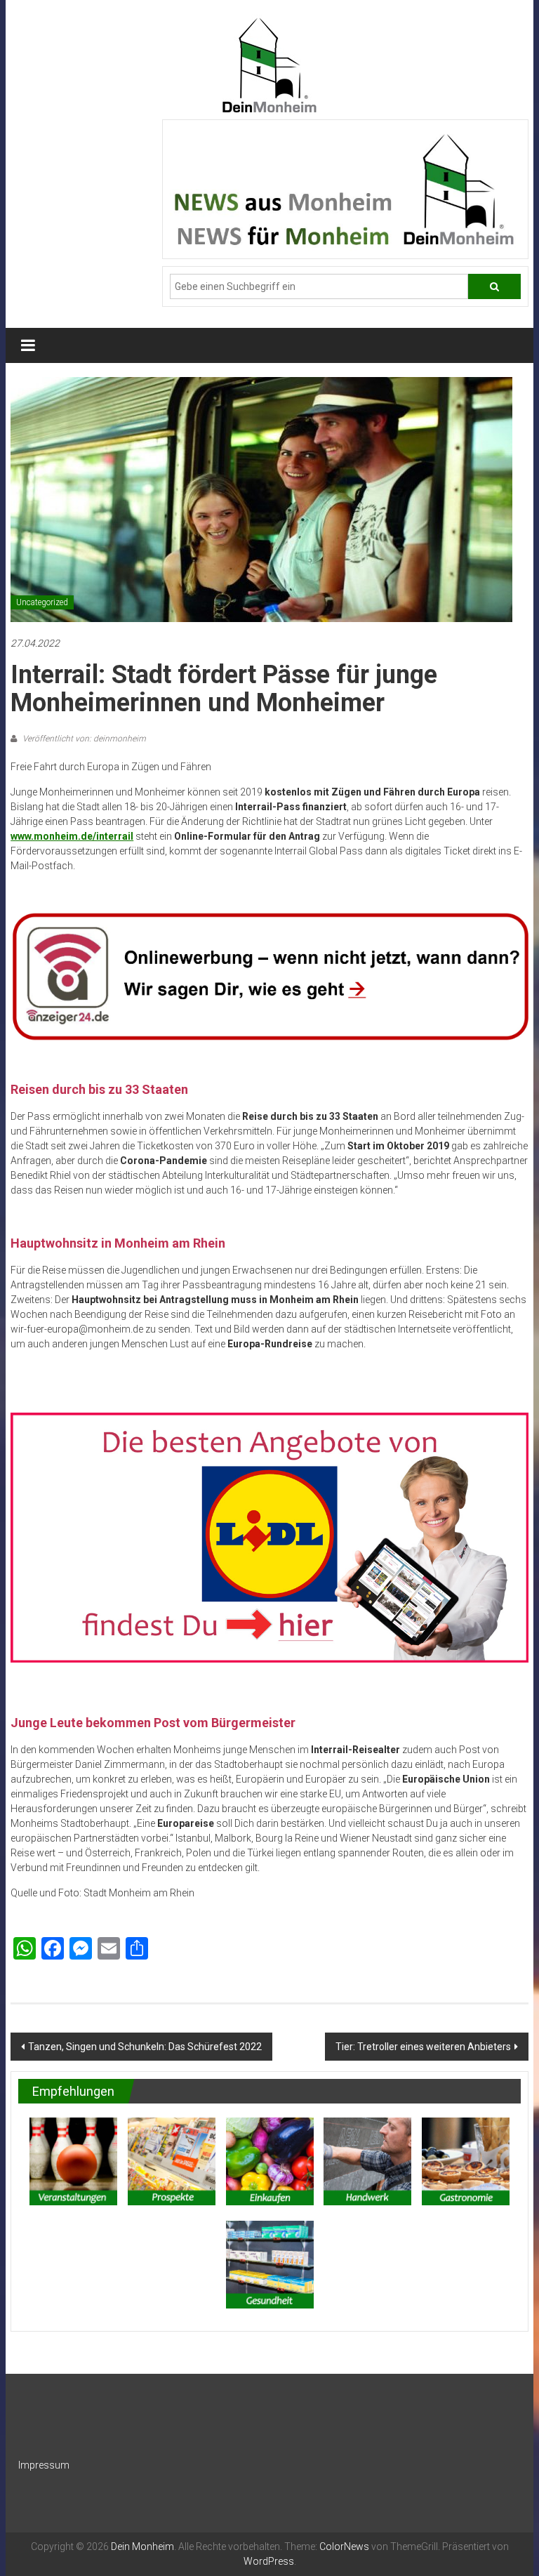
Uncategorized (42, 602)
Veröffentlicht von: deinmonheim (83, 739)
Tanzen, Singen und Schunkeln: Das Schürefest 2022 (145, 2047)
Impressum (44, 2465)
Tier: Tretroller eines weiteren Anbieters (423, 2047)
